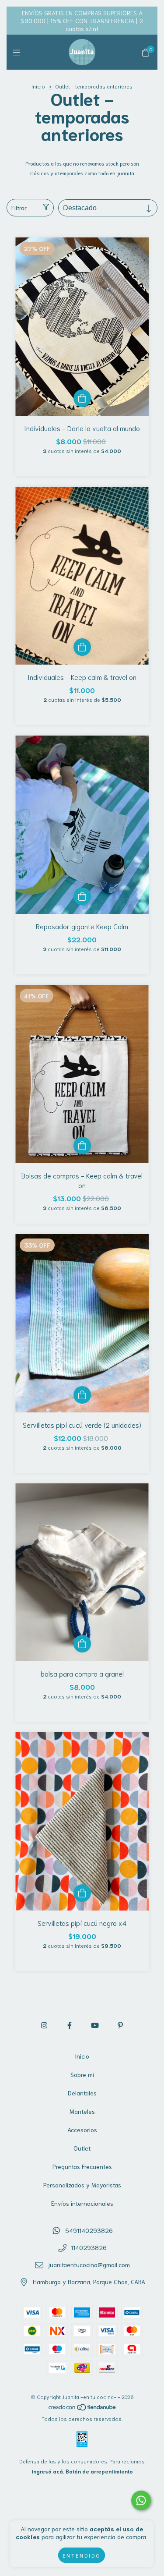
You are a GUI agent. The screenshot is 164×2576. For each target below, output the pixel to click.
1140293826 (89, 2247)
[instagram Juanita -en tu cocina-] (44, 2025)
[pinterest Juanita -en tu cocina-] (120, 2025)
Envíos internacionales (82, 2203)
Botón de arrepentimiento (99, 2471)
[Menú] (19, 52)
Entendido (82, 2555)
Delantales (82, 2093)
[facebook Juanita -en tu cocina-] (70, 2025)
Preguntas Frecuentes (82, 2166)
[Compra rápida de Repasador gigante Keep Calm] (82, 896)
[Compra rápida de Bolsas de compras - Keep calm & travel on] (82, 1146)
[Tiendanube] (83, 2408)
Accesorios (82, 2130)
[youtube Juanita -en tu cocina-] (95, 2025)
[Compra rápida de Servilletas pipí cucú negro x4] (82, 1893)
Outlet (82, 2148)
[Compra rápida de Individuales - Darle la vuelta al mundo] (82, 398)
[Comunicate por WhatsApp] (141, 2500)
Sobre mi (82, 2074)
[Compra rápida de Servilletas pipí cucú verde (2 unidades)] (82, 1395)
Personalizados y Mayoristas (82, 2185)
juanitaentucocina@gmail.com (89, 2265)
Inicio (38, 86)
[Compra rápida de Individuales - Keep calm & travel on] (82, 647)
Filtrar (19, 208)
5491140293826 (89, 2230)
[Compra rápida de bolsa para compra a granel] (82, 1644)
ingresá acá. (48, 2471)
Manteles (82, 2111)
